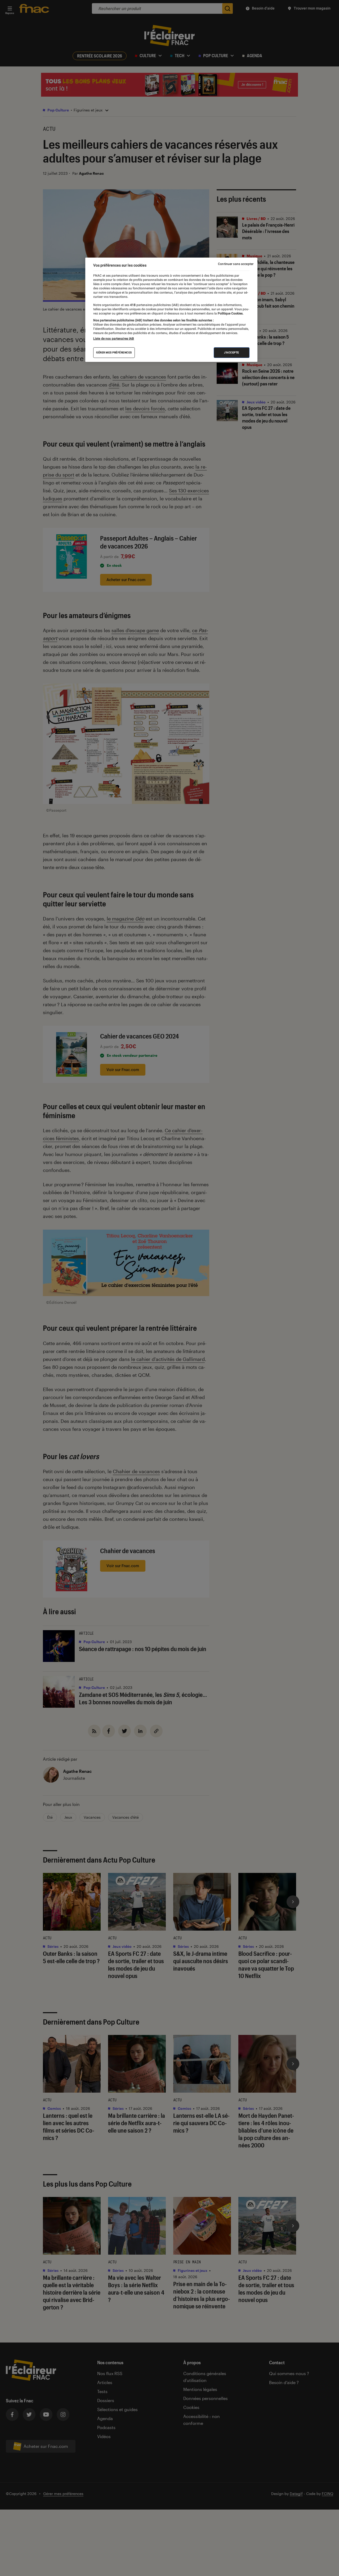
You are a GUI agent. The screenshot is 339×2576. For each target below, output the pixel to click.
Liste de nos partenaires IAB (114, 339)
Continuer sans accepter (236, 264)
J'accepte (232, 352)
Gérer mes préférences (114, 352)
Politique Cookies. (230, 313)
